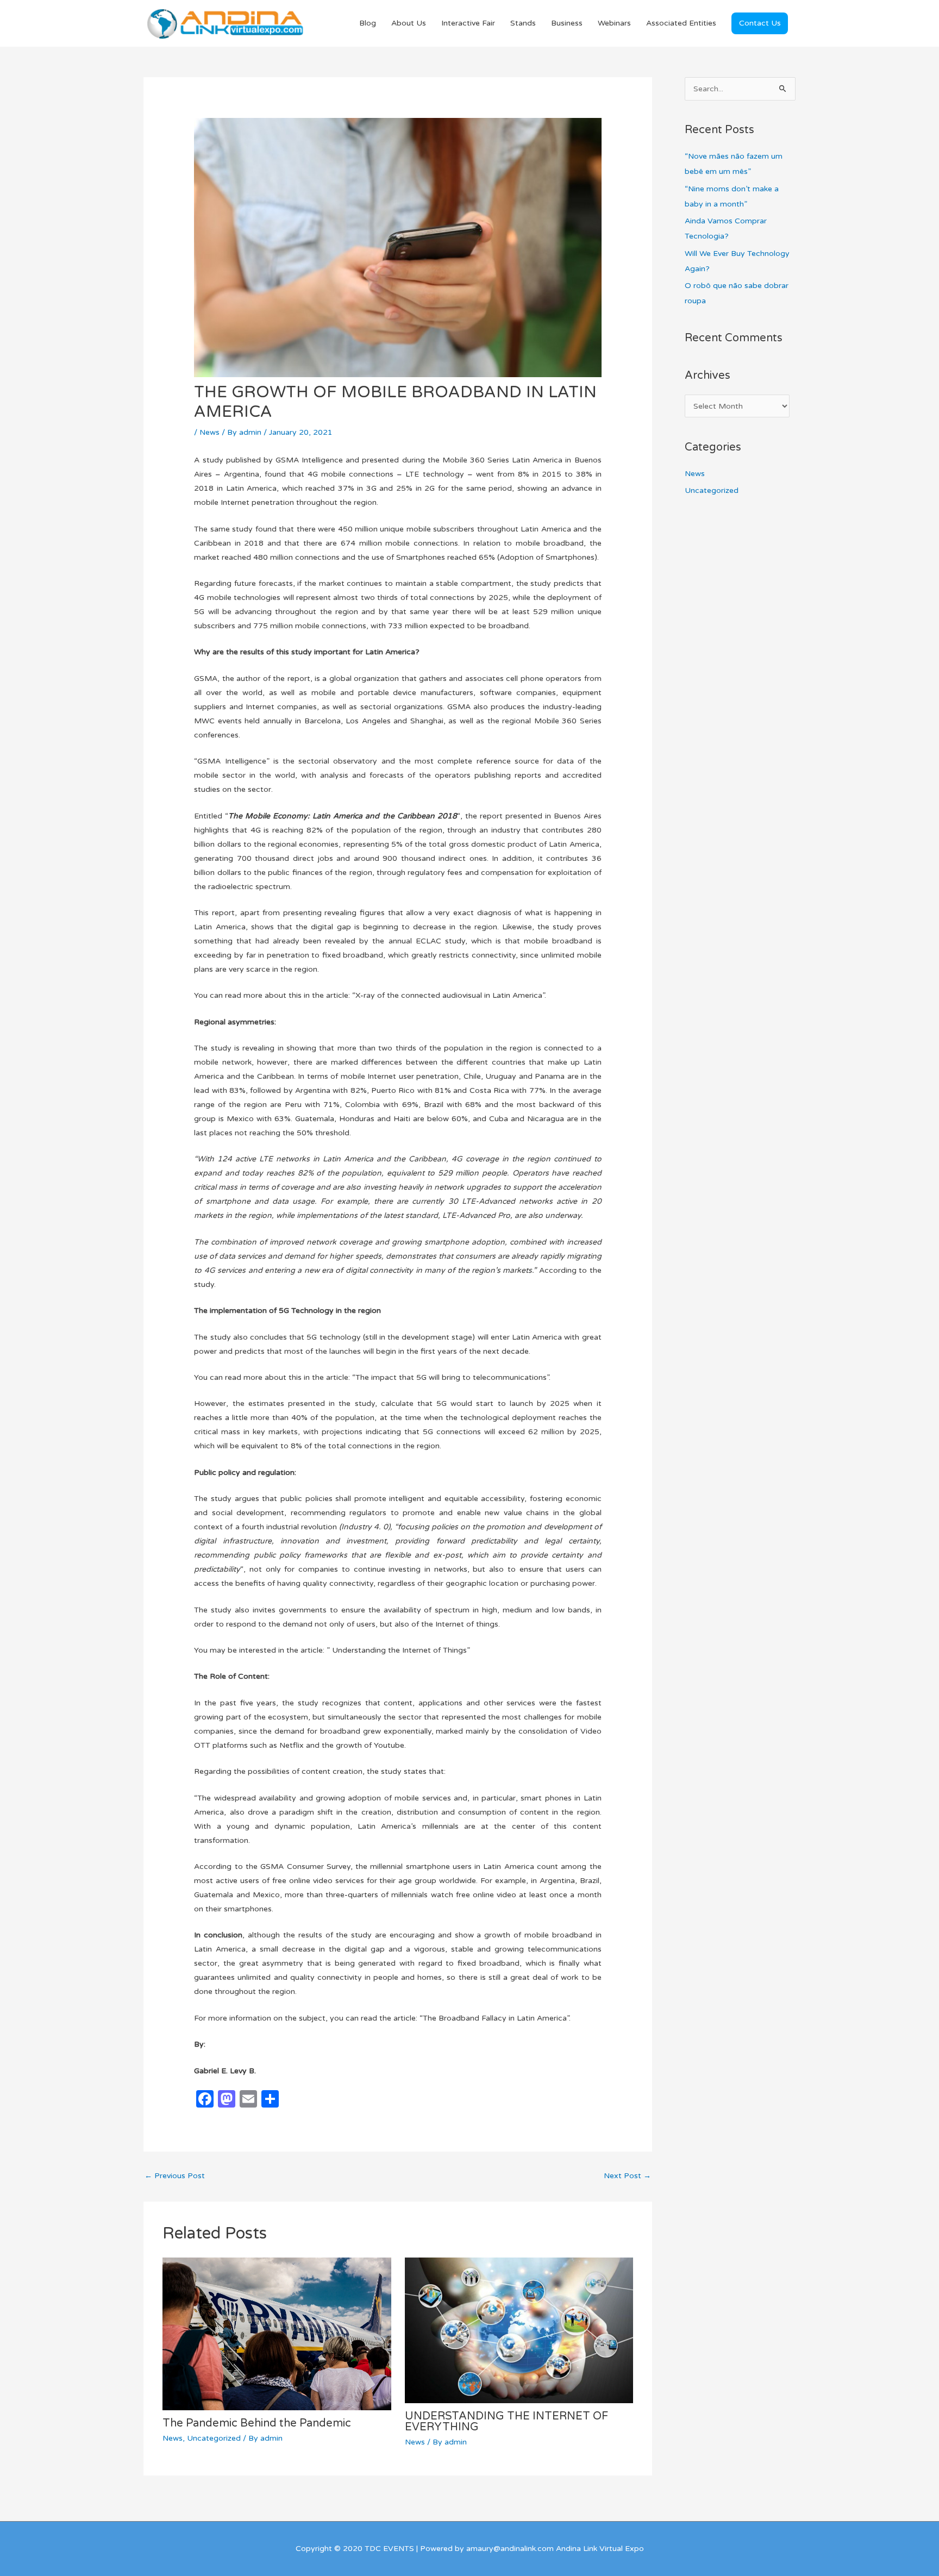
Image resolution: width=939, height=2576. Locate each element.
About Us (409, 23)
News (209, 432)
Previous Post (175, 2176)
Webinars (614, 23)
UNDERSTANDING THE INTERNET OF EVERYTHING (506, 2422)
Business (567, 23)
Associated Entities (681, 23)
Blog (368, 23)
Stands (523, 23)
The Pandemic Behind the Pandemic (257, 2423)
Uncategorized (214, 2438)
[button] (760, 23)
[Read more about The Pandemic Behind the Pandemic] (277, 2333)
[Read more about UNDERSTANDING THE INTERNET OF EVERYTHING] (519, 2330)
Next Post (627, 2176)
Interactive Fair (468, 23)
